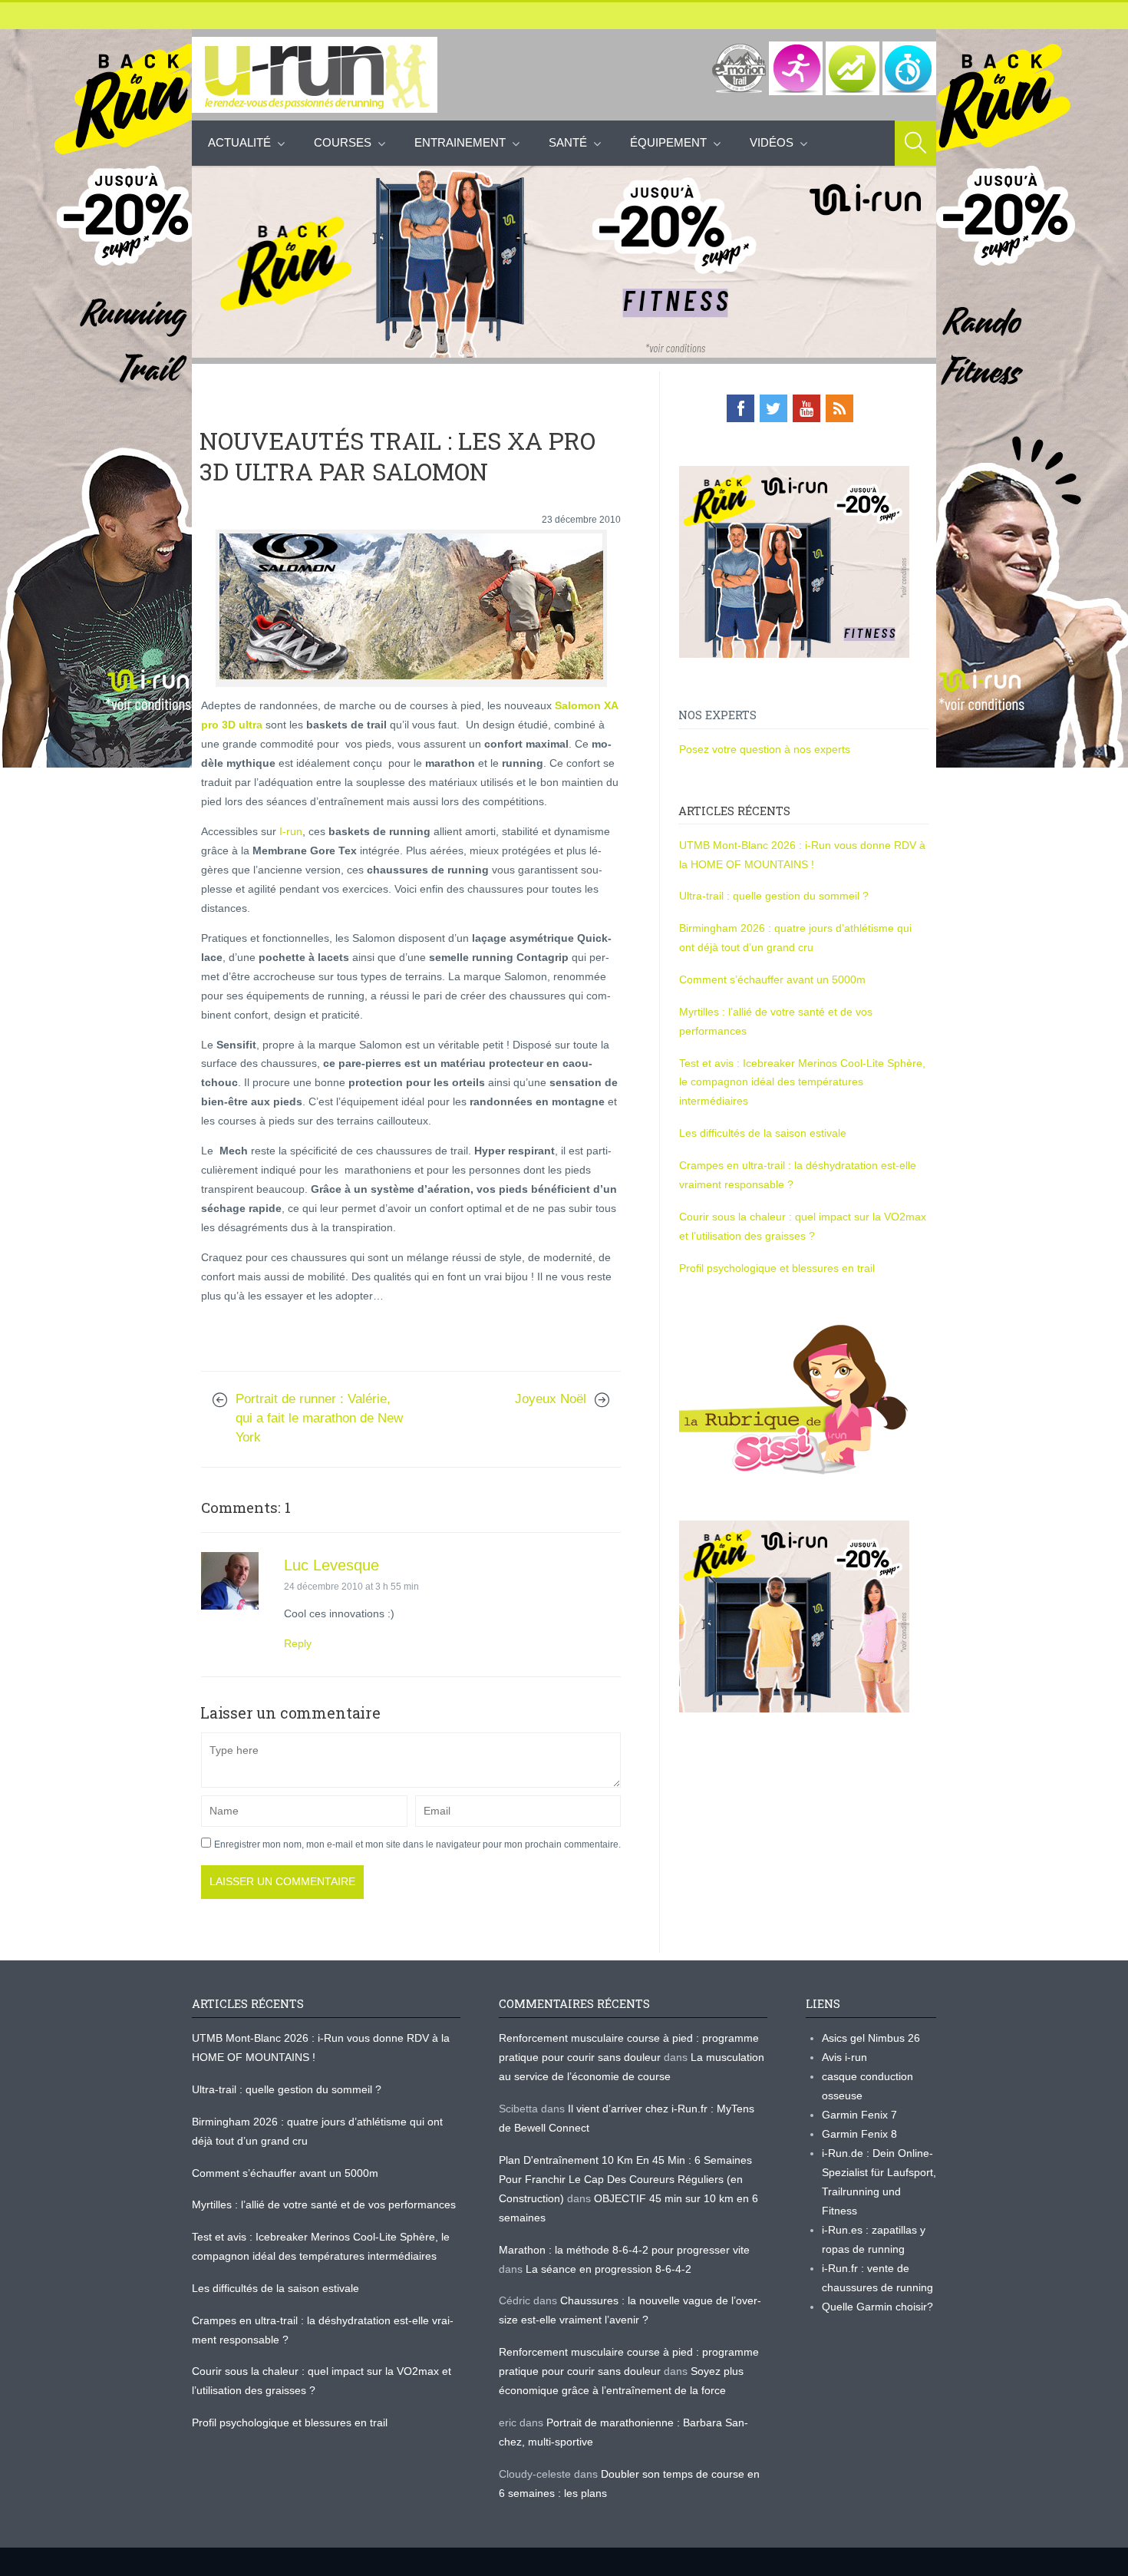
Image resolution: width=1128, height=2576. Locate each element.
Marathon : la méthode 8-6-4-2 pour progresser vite (624, 2250)
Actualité (239, 142)
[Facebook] (740, 408)
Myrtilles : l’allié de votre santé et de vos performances (325, 2204)
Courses (343, 142)
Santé (568, 142)
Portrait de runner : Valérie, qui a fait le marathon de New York (319, 1418)
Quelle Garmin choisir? (877, 2307)
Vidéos (772, 142)
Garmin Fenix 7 (859, 2115)
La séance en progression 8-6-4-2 (609, 2269)
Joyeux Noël (551, 1399)
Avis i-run (844, 2057)
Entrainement (460, 142)
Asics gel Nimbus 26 (871, 2038)
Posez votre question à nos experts (765, 749)
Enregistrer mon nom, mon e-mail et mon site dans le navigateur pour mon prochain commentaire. (417, 1844)
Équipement (668, 142)
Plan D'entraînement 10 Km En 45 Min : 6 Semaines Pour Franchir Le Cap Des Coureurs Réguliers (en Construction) (625, 2179)
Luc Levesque (331, 1565)
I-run (289, 831)
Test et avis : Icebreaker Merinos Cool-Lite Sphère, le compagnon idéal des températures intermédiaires (802, 1082)
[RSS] (839, 408)
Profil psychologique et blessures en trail (777, 1268)
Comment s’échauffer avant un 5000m (774, 979)
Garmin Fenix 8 (859, 2134)
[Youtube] (806, 408)
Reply (298, 1643)
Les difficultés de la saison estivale (763, 1133)
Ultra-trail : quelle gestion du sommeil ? (774, 896)
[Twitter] (773, 408)
